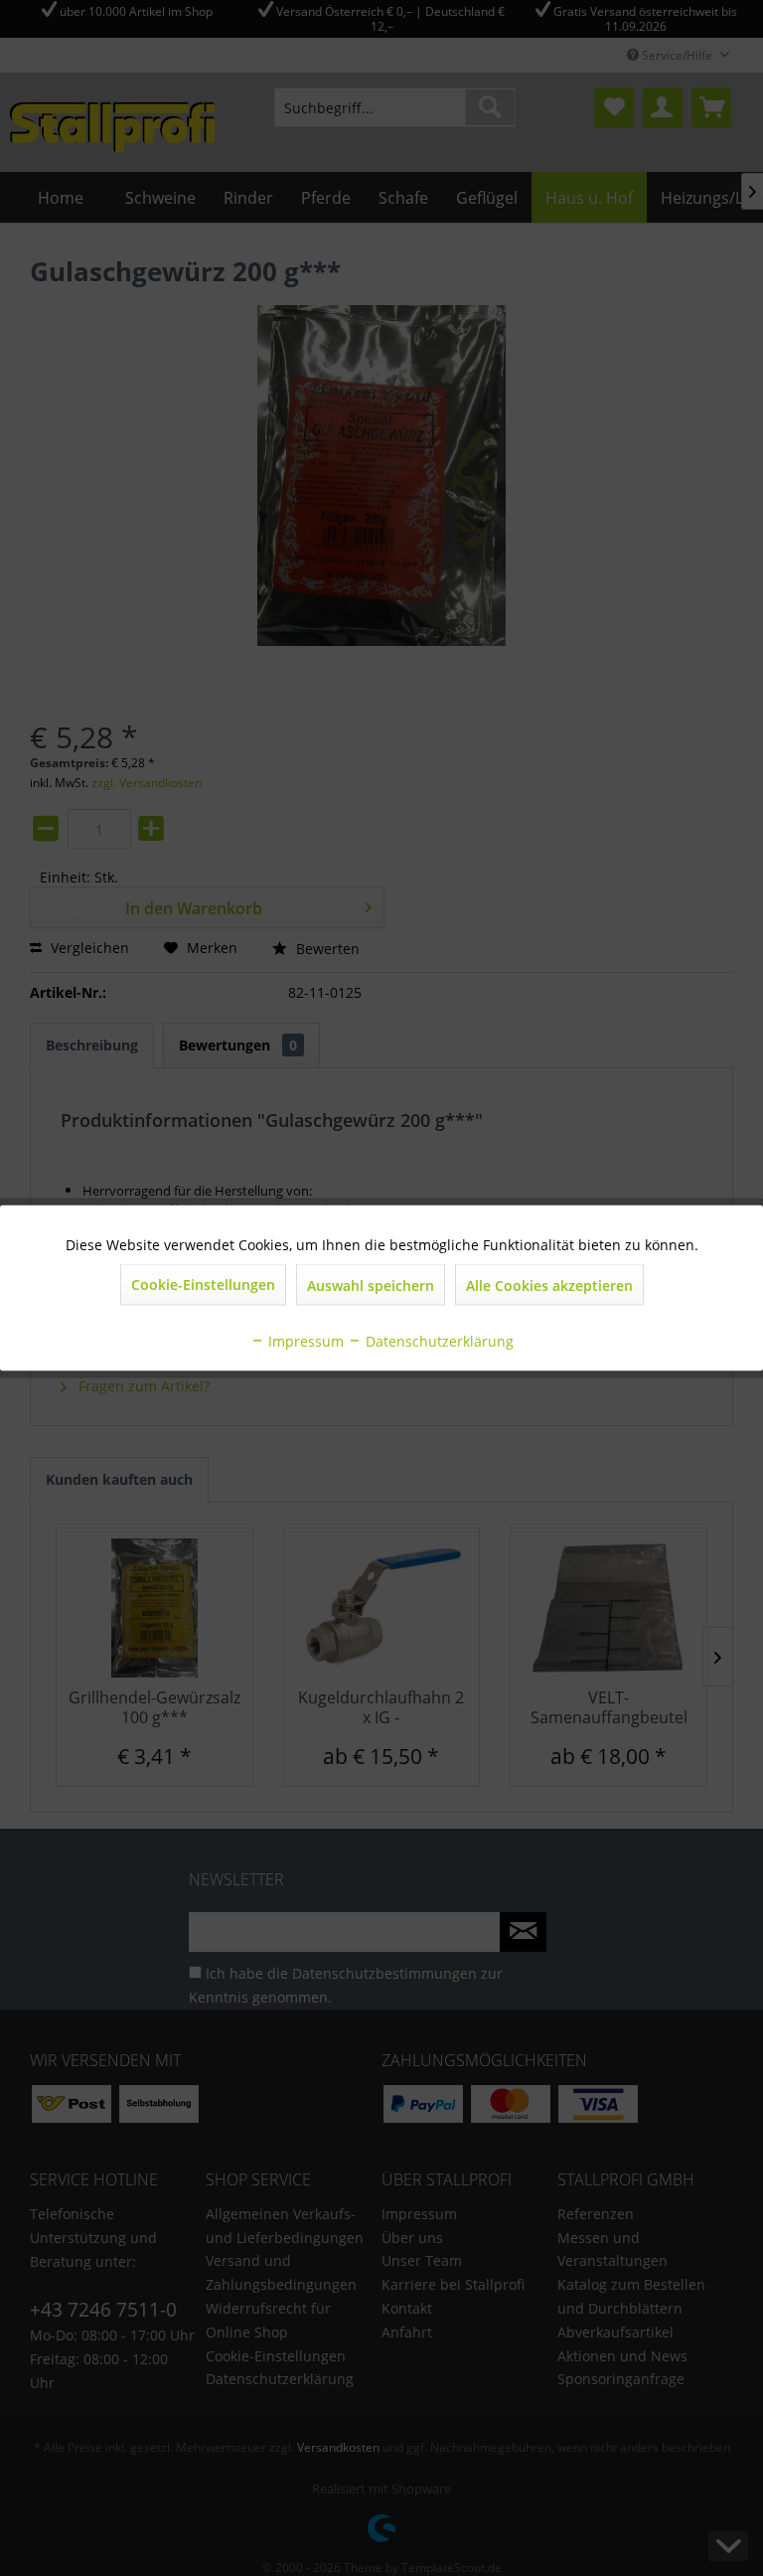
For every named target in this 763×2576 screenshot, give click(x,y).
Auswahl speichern (371, 1286)
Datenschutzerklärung (438, 1341)
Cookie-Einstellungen (203, 1285)
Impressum (304, 1341)
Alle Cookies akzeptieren (549, 1286)
